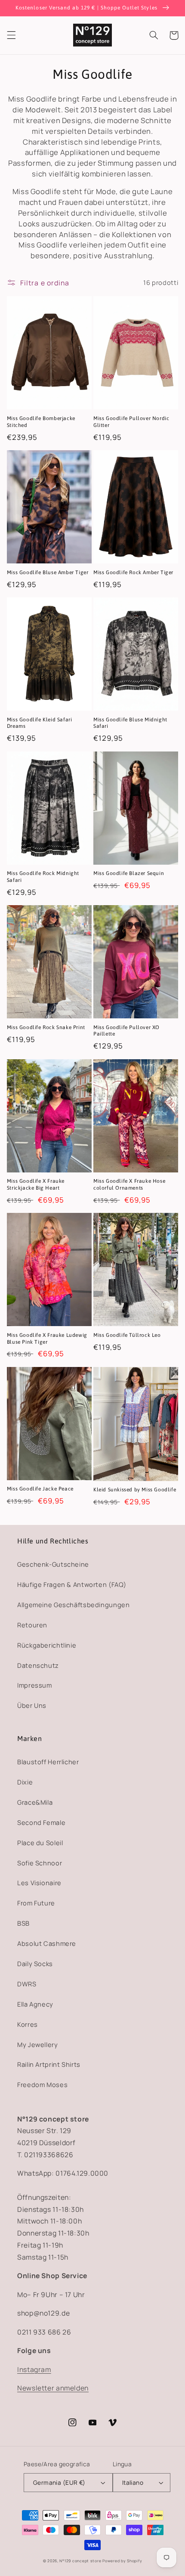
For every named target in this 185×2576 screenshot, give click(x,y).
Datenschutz (38, 1665)
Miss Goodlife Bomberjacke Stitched (41, 422)
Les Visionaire (39, 1883)
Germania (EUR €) (59, 2482)
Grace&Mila (35, 1802)
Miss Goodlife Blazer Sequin (129, 873)
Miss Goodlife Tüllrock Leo (127, 1335)
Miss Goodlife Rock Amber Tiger (133, 572)
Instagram (34, 2369)
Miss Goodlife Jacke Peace (40, 1489)
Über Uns (32, 1705)
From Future (36, 1903)
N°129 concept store (80, 2561)
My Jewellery (38, 2044)
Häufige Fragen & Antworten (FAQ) (72, 1584)
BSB (23, 1923)
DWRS (27, 1984)
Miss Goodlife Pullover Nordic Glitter (131, 422)
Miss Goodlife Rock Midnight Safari (43, 877)
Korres (28, 2024)
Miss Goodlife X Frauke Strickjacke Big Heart (36, 1184)
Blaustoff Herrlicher (48, 1762)
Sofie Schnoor (40, 1863)
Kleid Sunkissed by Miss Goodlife (135, 1490)
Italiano (133, 2482)
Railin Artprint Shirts (49, 2064)
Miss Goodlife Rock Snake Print (46, 1027)
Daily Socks (35, 1964)
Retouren (32, 1625)
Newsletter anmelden (53, 2388)
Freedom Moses (42, 2084)
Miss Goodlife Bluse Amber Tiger (48, 572)
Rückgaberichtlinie (47, 1645)
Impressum (35, 1685)
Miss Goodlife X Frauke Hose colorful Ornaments (129, 1184)
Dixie (25, 1782)
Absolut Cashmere (47, 1943)
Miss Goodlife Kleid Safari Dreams (40, 723)
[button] (11, 35)
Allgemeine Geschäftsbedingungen (74, 1605)
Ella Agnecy (35, 2004)
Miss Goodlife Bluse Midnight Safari (130, 723)
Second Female (41, 1822)
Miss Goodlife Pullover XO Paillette (126, 1031)
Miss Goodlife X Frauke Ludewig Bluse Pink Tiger (47, 1339)
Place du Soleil (40, 1843)
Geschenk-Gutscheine (53, 1564)
